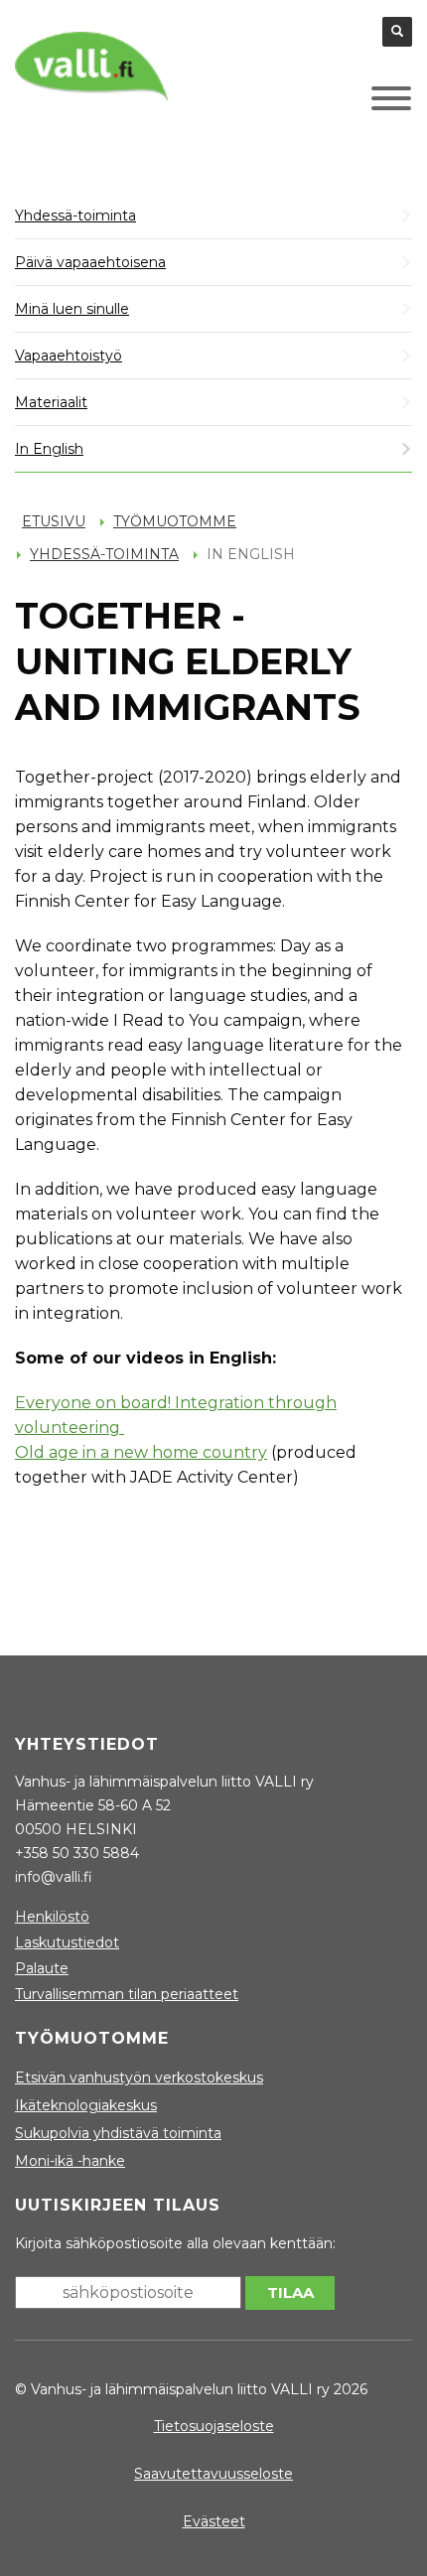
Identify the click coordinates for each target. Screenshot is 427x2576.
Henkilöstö (52, 1917)
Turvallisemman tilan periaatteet (127, 1994)
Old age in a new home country (141, 1452)
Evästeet (214, 2521)
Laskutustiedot (67, 1942)
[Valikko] (361, 103)
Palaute (42, 1968)
